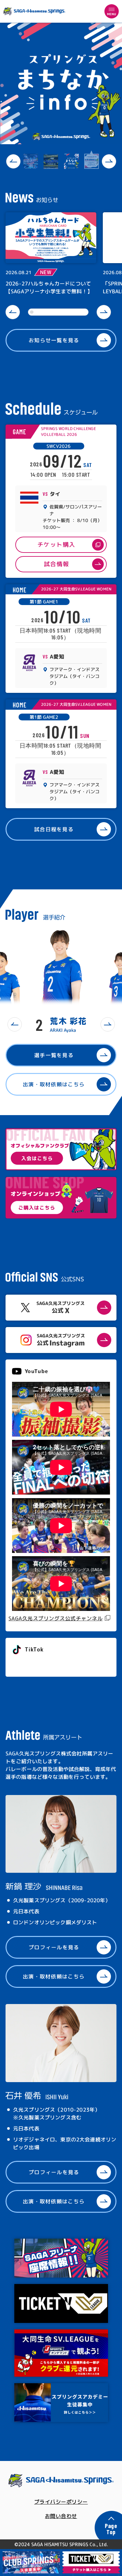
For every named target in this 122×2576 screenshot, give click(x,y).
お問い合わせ (61, 2516)
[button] (13, 161)
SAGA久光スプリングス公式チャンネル (55, 1618)
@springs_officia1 (36, 1664)
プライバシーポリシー (61, 2502)
